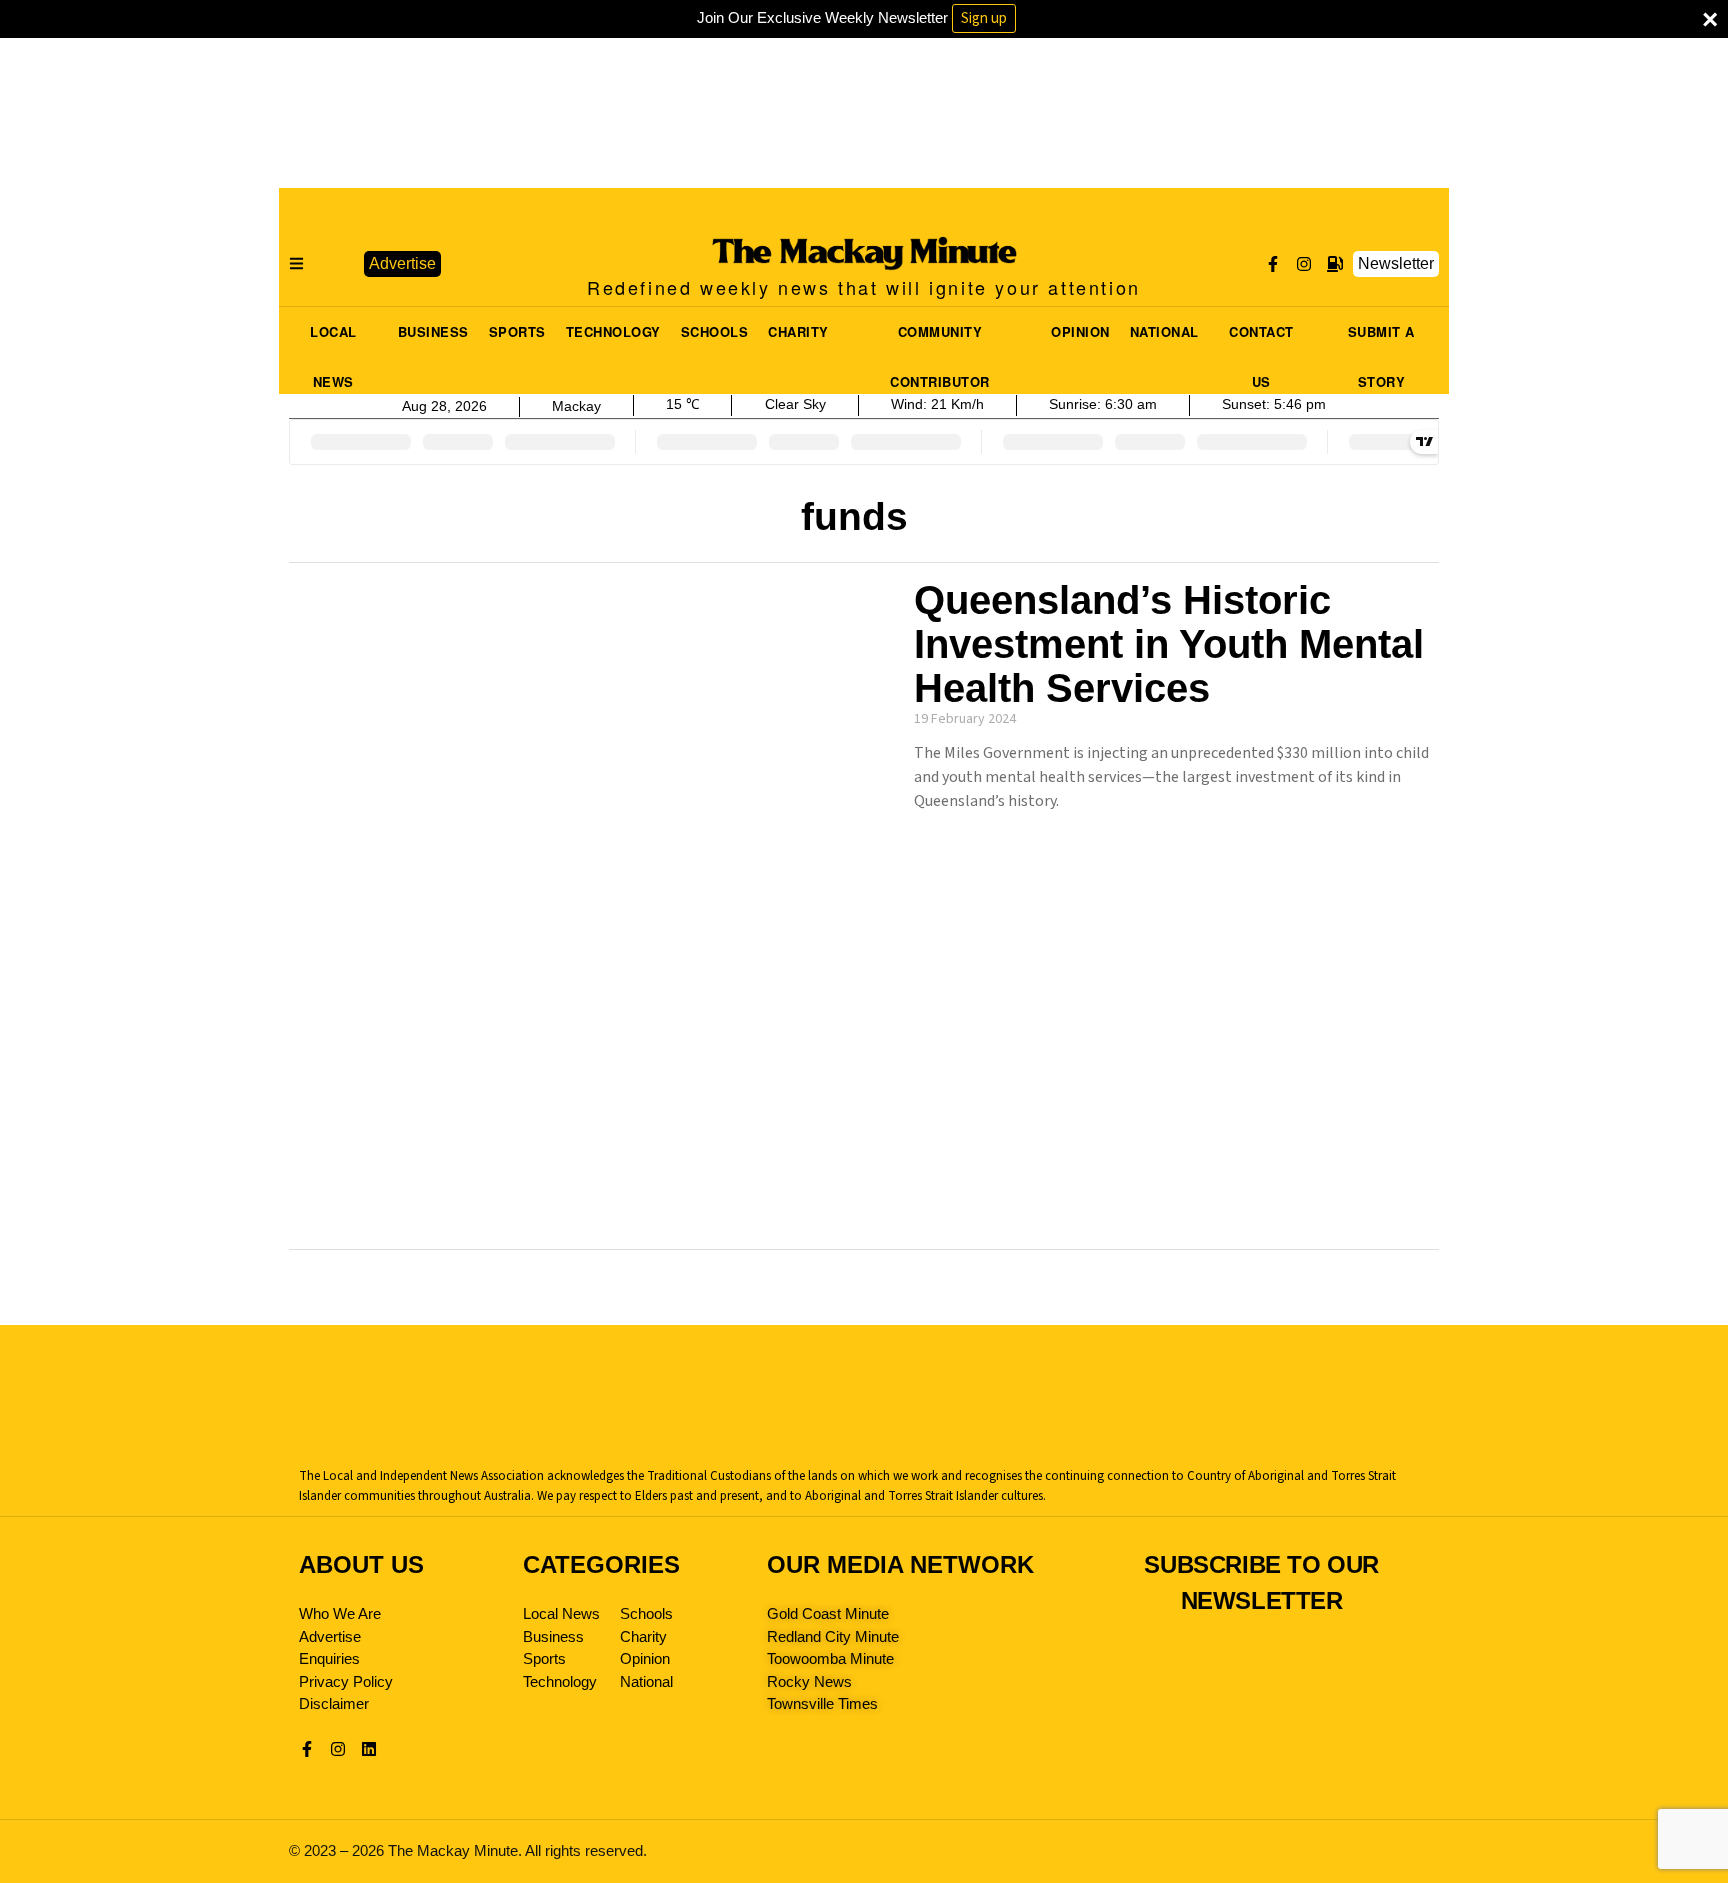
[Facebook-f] (1273, 264)
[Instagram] (1304, 264)
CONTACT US (1261, 337)
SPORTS (517, 331)
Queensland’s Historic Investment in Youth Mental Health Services (1169, 644)
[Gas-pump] (1335, 264)
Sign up (984, 18)
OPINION (1080, 331)
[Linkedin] (369, 1749)
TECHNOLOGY (613, 331)
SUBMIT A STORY (1381, 337)
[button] (334, 264)
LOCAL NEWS (333, 337)
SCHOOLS (715, 331)
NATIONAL (1164, 331)
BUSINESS (433, 331)
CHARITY (798, 331)
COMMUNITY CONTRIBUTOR (940, 337)
